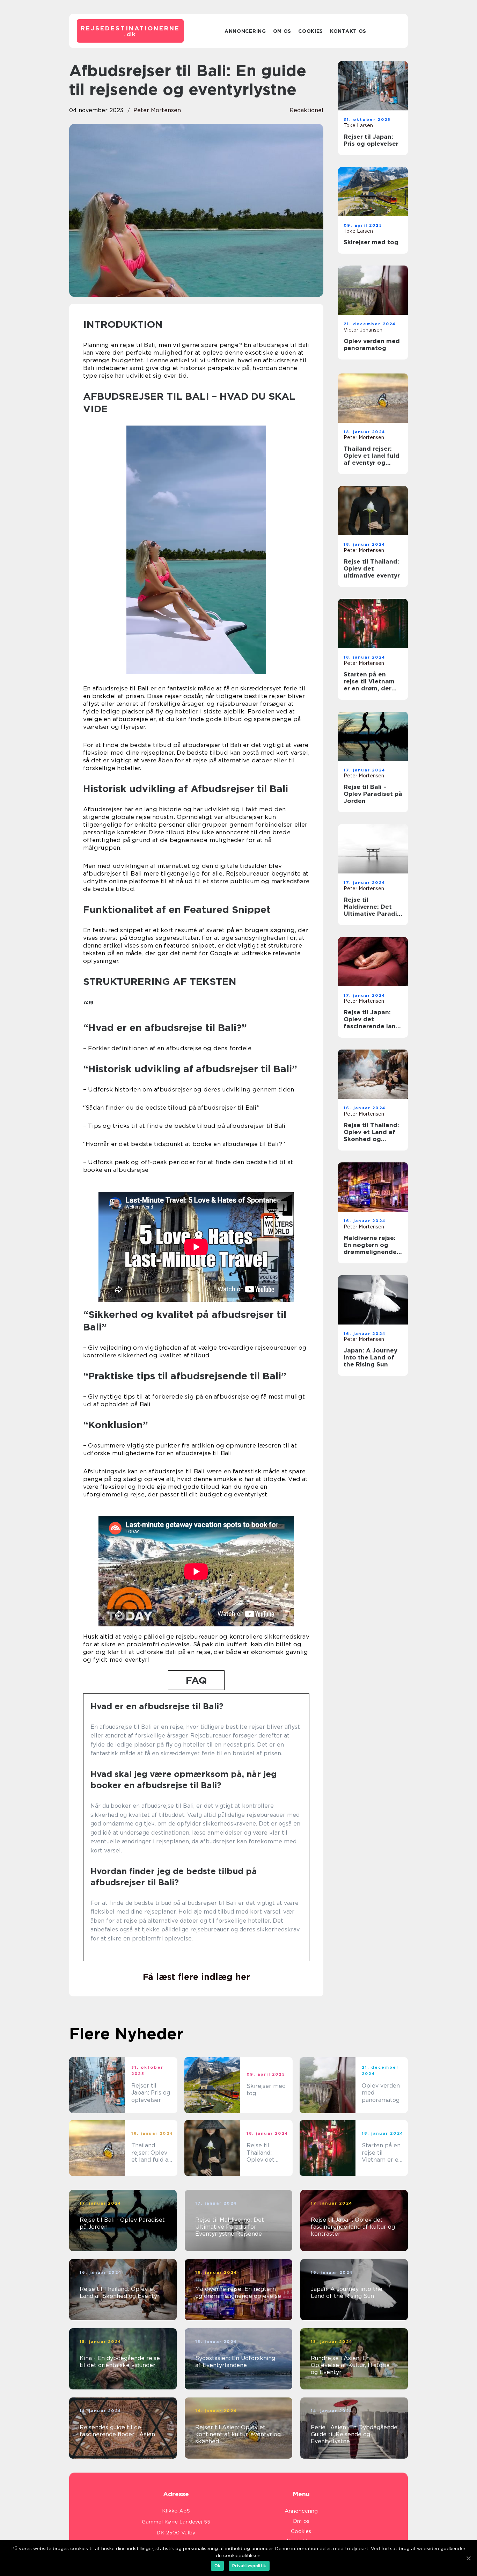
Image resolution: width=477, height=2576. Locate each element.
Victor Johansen (363, 330)
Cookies (311, 31)
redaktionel (306, 110)
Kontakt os (348, 31)
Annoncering (245, 31)
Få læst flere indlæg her (196, 1977)
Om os (282, 31)
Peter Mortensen (157, 110)
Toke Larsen (358, 125)
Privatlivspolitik (249, 2566)
